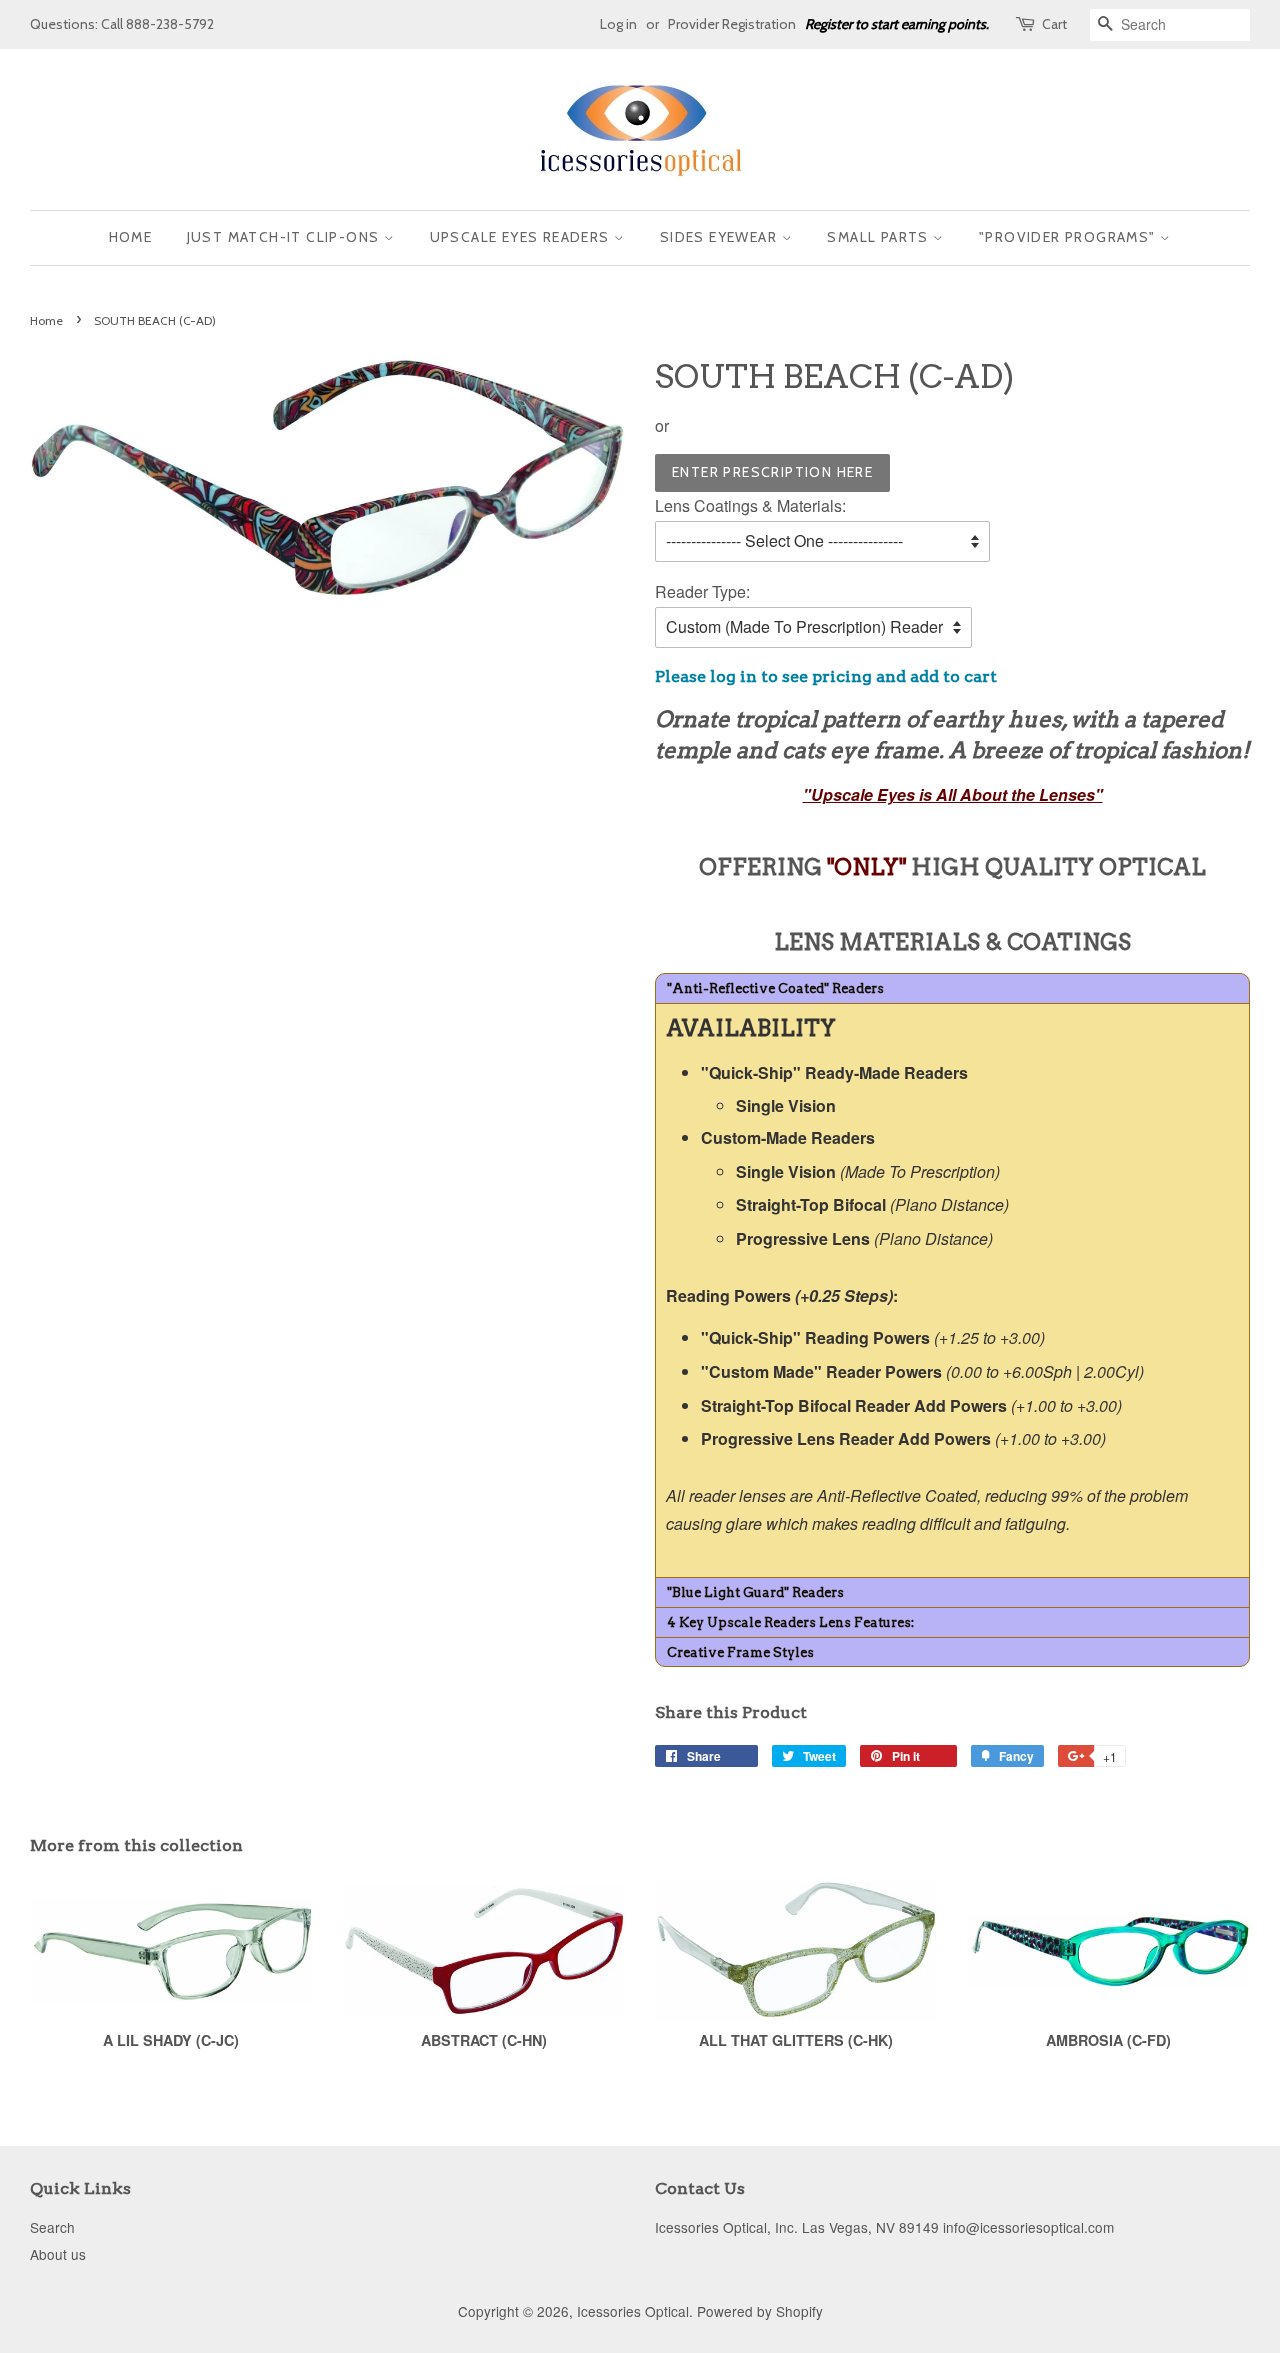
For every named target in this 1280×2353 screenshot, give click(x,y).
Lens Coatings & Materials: (750, 505)
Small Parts (880, 237)
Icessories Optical (633, 2311)
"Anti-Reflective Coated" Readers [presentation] (775, 988)
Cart (1054, 24)
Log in (618, 24)
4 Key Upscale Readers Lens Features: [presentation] (790, 1622)
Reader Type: (702, 591)
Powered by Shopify (760, 2311)
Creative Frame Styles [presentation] (740, 1652)
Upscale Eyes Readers (522, 237)
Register (828, 24)
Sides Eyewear (721, 237)
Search (52, 2227)
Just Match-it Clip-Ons (285, 237)
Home (131, 237)
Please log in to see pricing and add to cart (826, 676)
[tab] (952, 988)
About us (58, 2254)
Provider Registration (732, 24)
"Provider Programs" (1069, 237)
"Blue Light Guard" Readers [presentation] (755, 1592)
